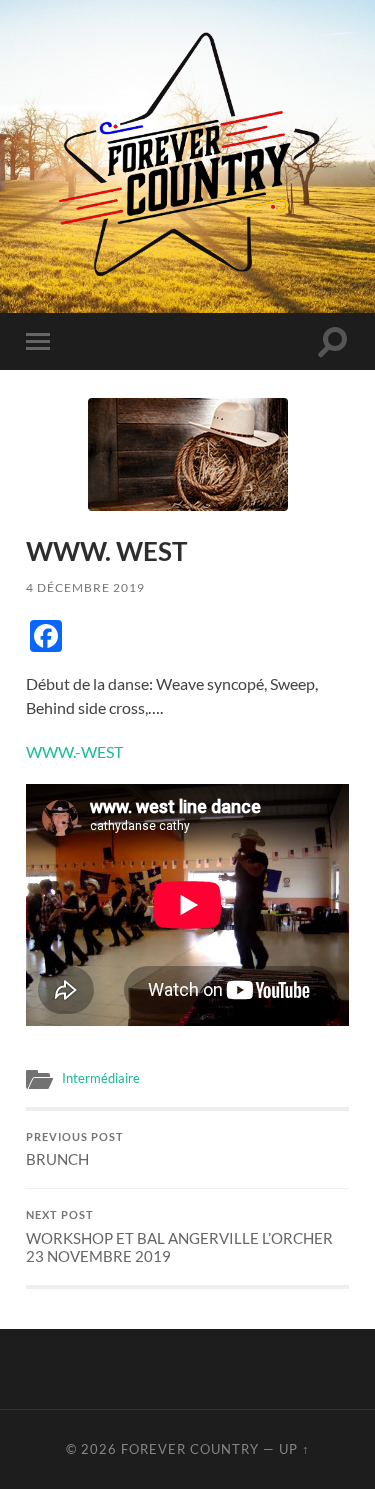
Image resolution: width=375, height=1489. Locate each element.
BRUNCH (75, 1150)
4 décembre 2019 (85, 587)
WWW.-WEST (74, 751)
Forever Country (190, 1449)
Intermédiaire (101, 1078)
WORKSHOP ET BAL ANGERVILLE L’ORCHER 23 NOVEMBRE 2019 (179, 1237)
